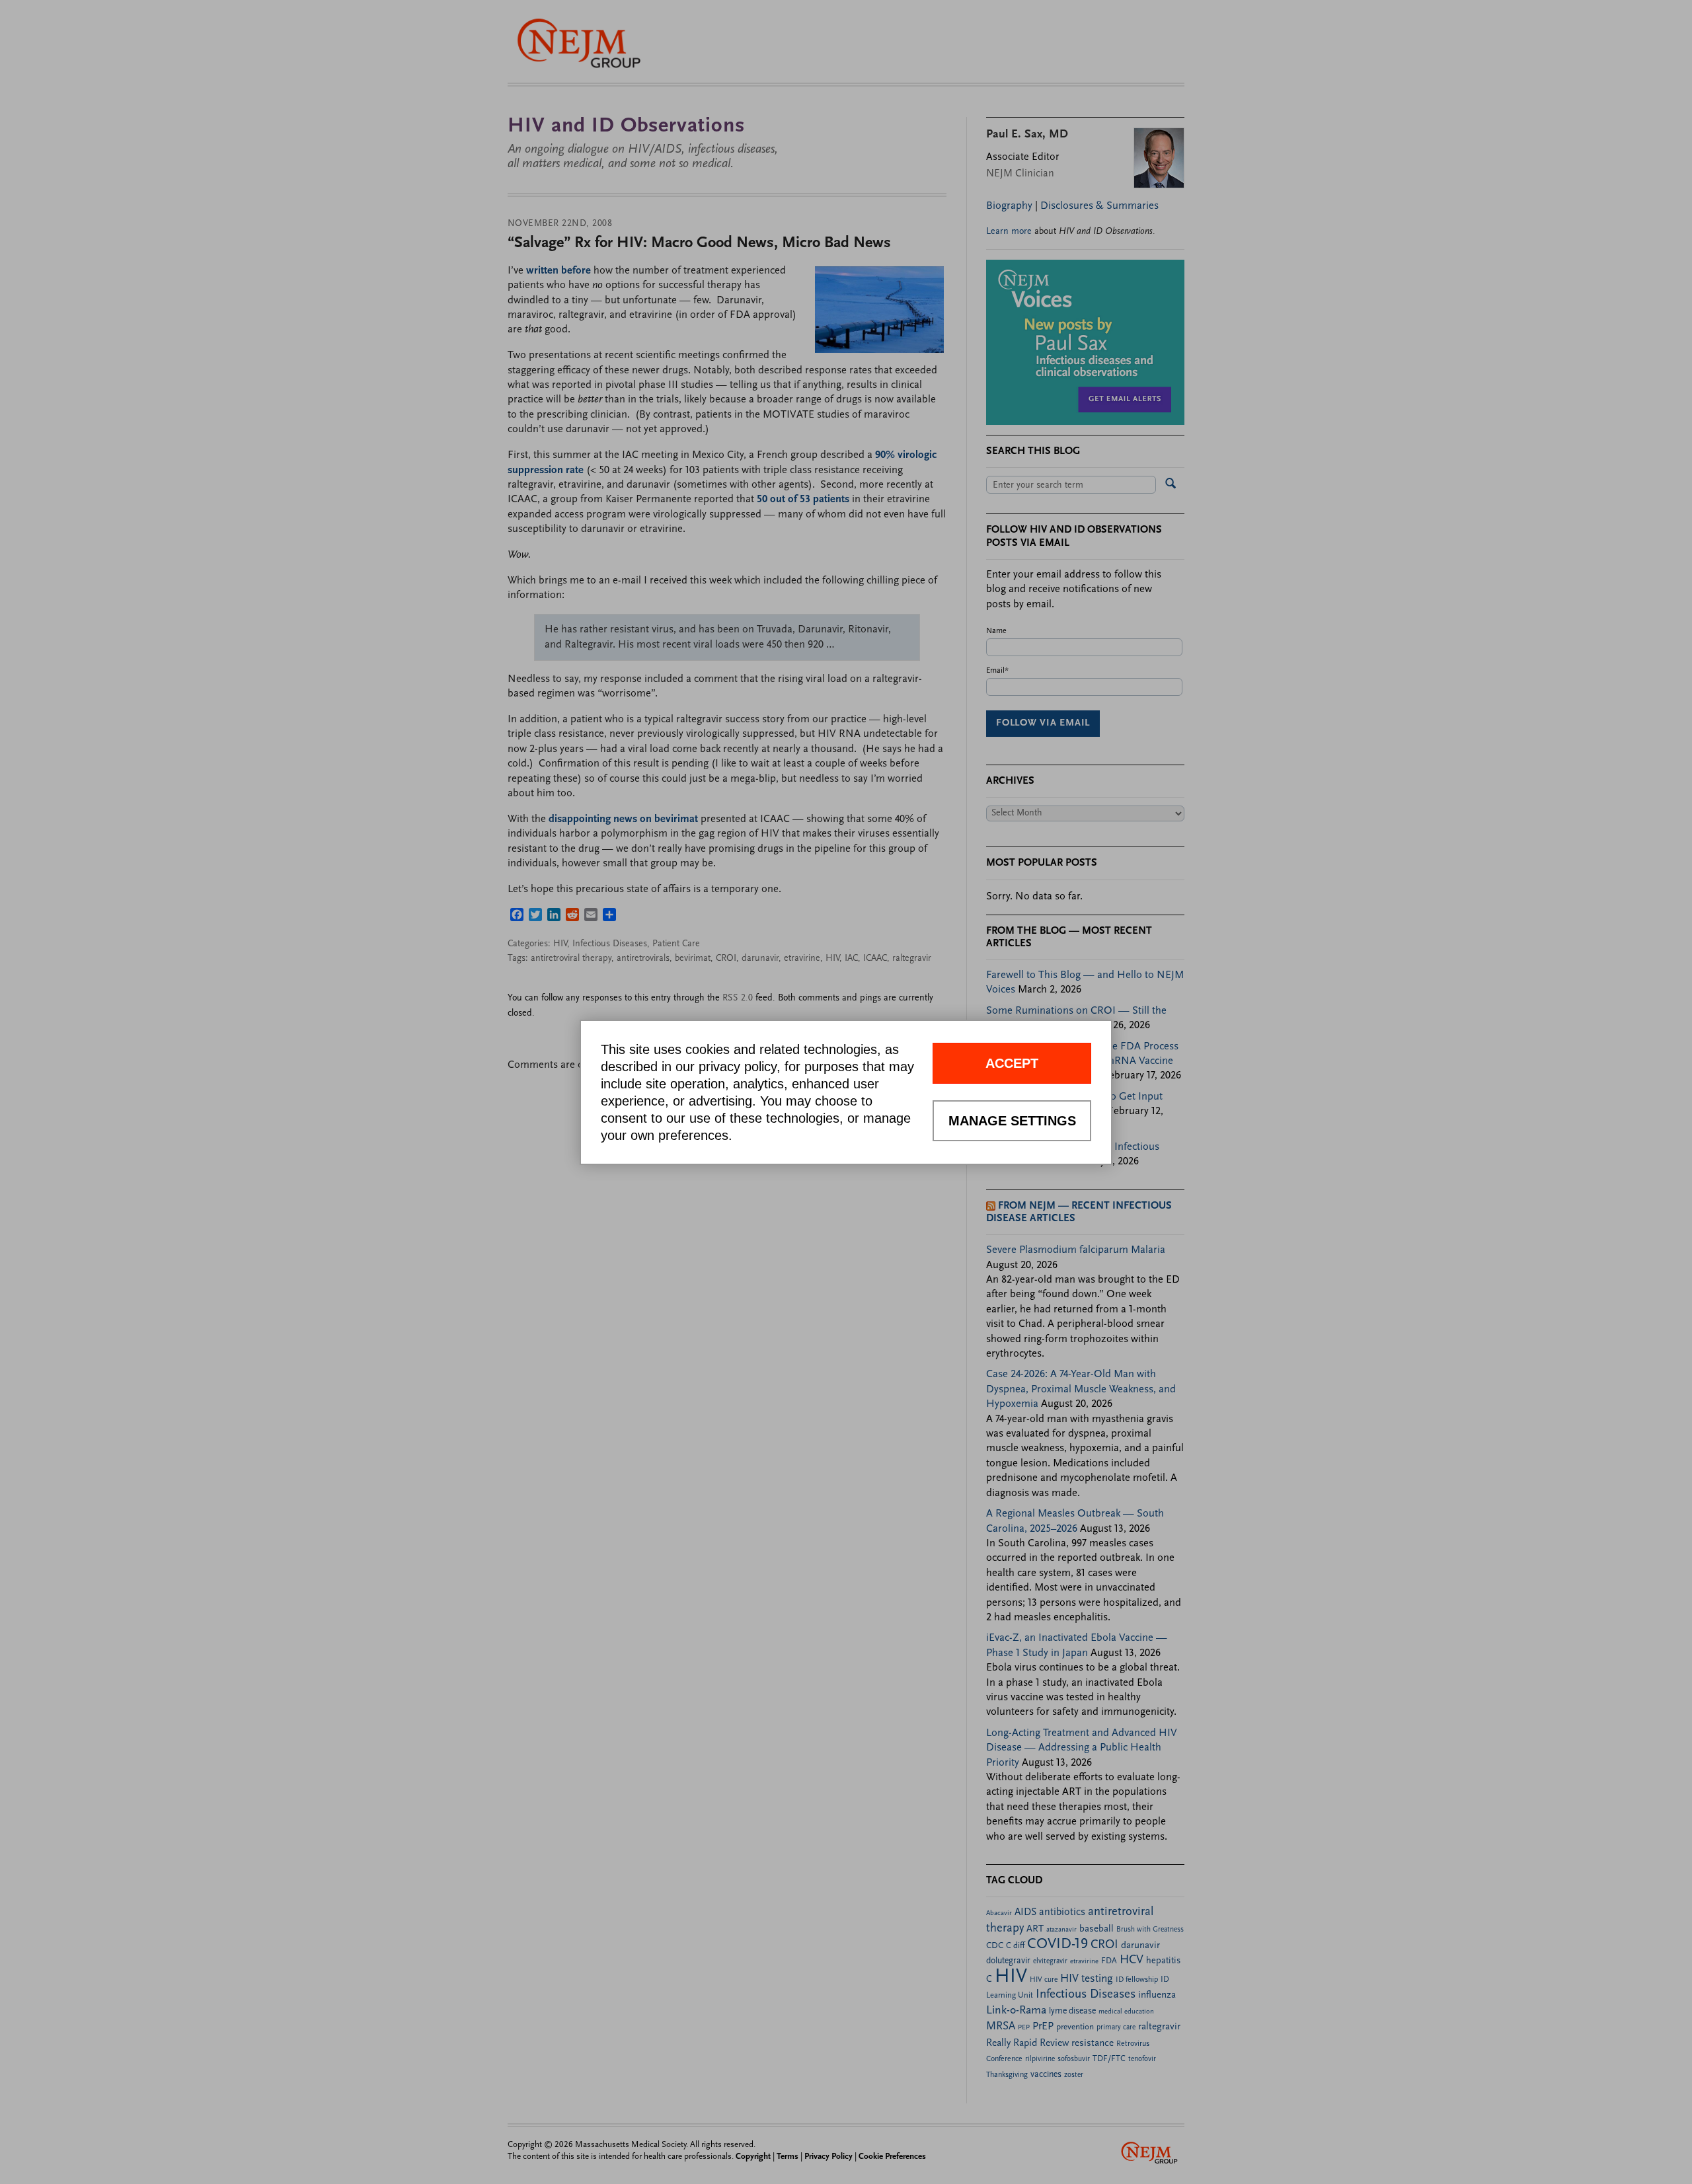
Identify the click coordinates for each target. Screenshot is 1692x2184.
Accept (1012, 1063)
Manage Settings (1012, 1121)
